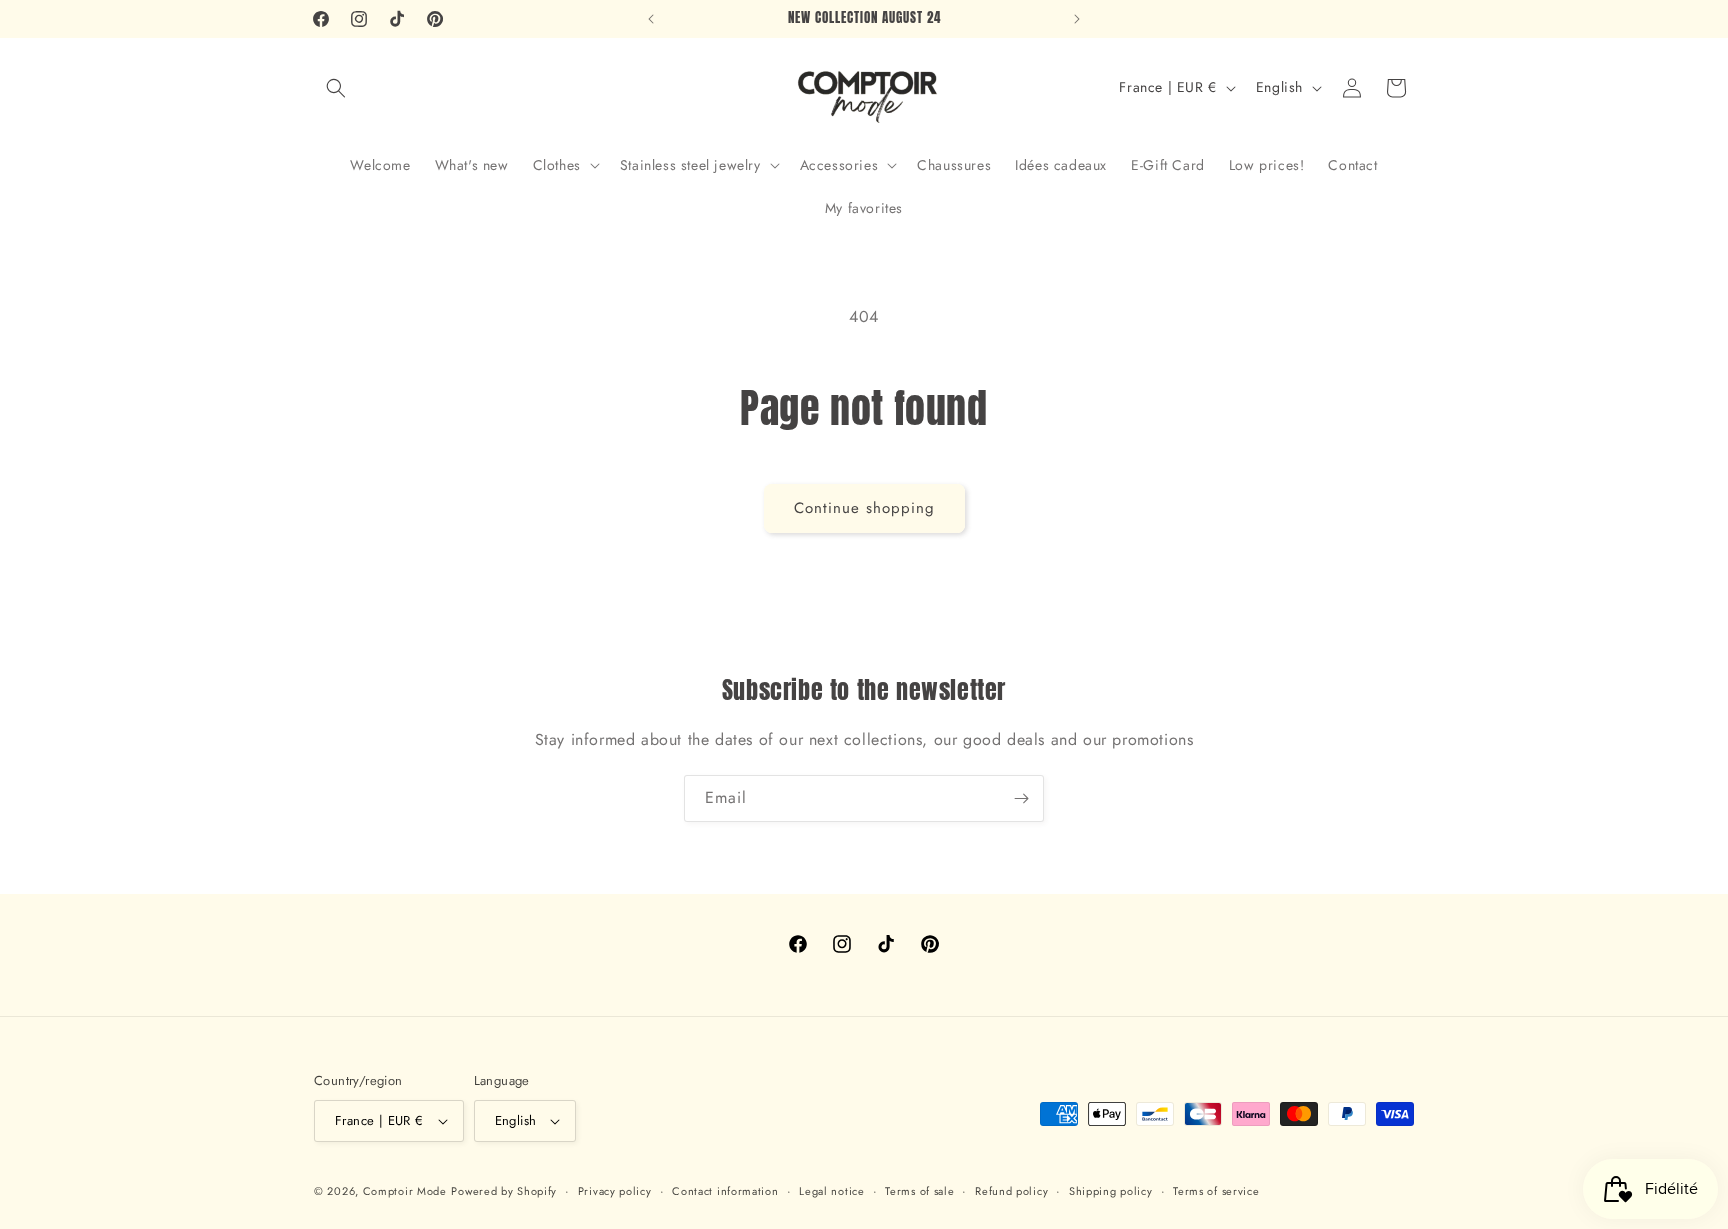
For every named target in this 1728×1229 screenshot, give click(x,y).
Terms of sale (919, 1191)
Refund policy (1011, 1191)
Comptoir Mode (405, 1191)
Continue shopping (864, 508)
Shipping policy (1111, 1191)
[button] (336, 88)
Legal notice (831, 1191)
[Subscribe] (1021, 798)
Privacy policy (615, 1191)
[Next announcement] (1077, 19)
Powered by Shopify (504, 1191)
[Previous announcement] (651, 19)
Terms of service (1216, 1191)
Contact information (725, 1191)
